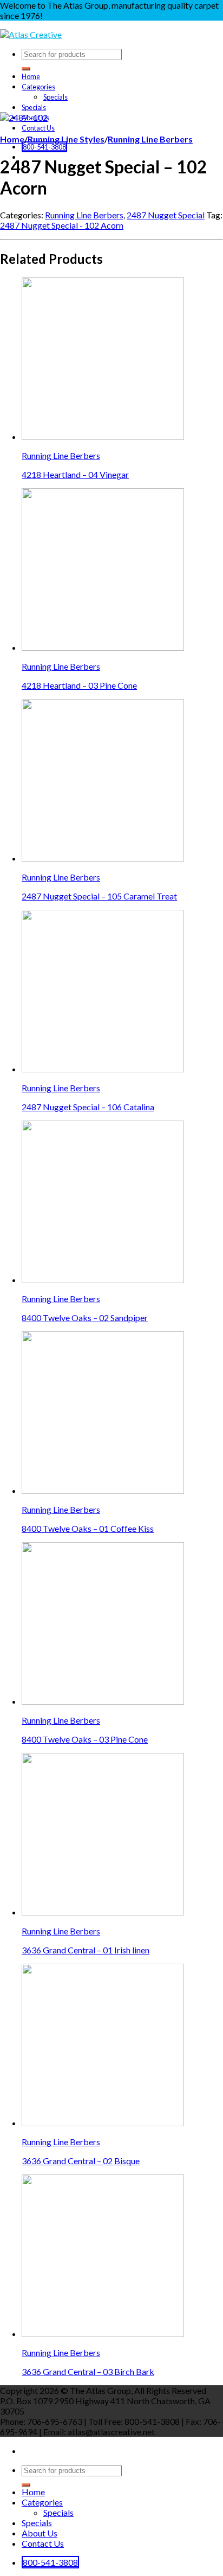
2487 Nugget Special (166, 215)
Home (31, 76)
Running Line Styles (66, 139)
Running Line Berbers (150, 139)
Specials (55, 97)
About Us (40, 2533)
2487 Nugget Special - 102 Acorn (62, 225)
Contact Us (38, 128)
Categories (38, 87)
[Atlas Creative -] (31, 34)
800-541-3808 (44, 147)
